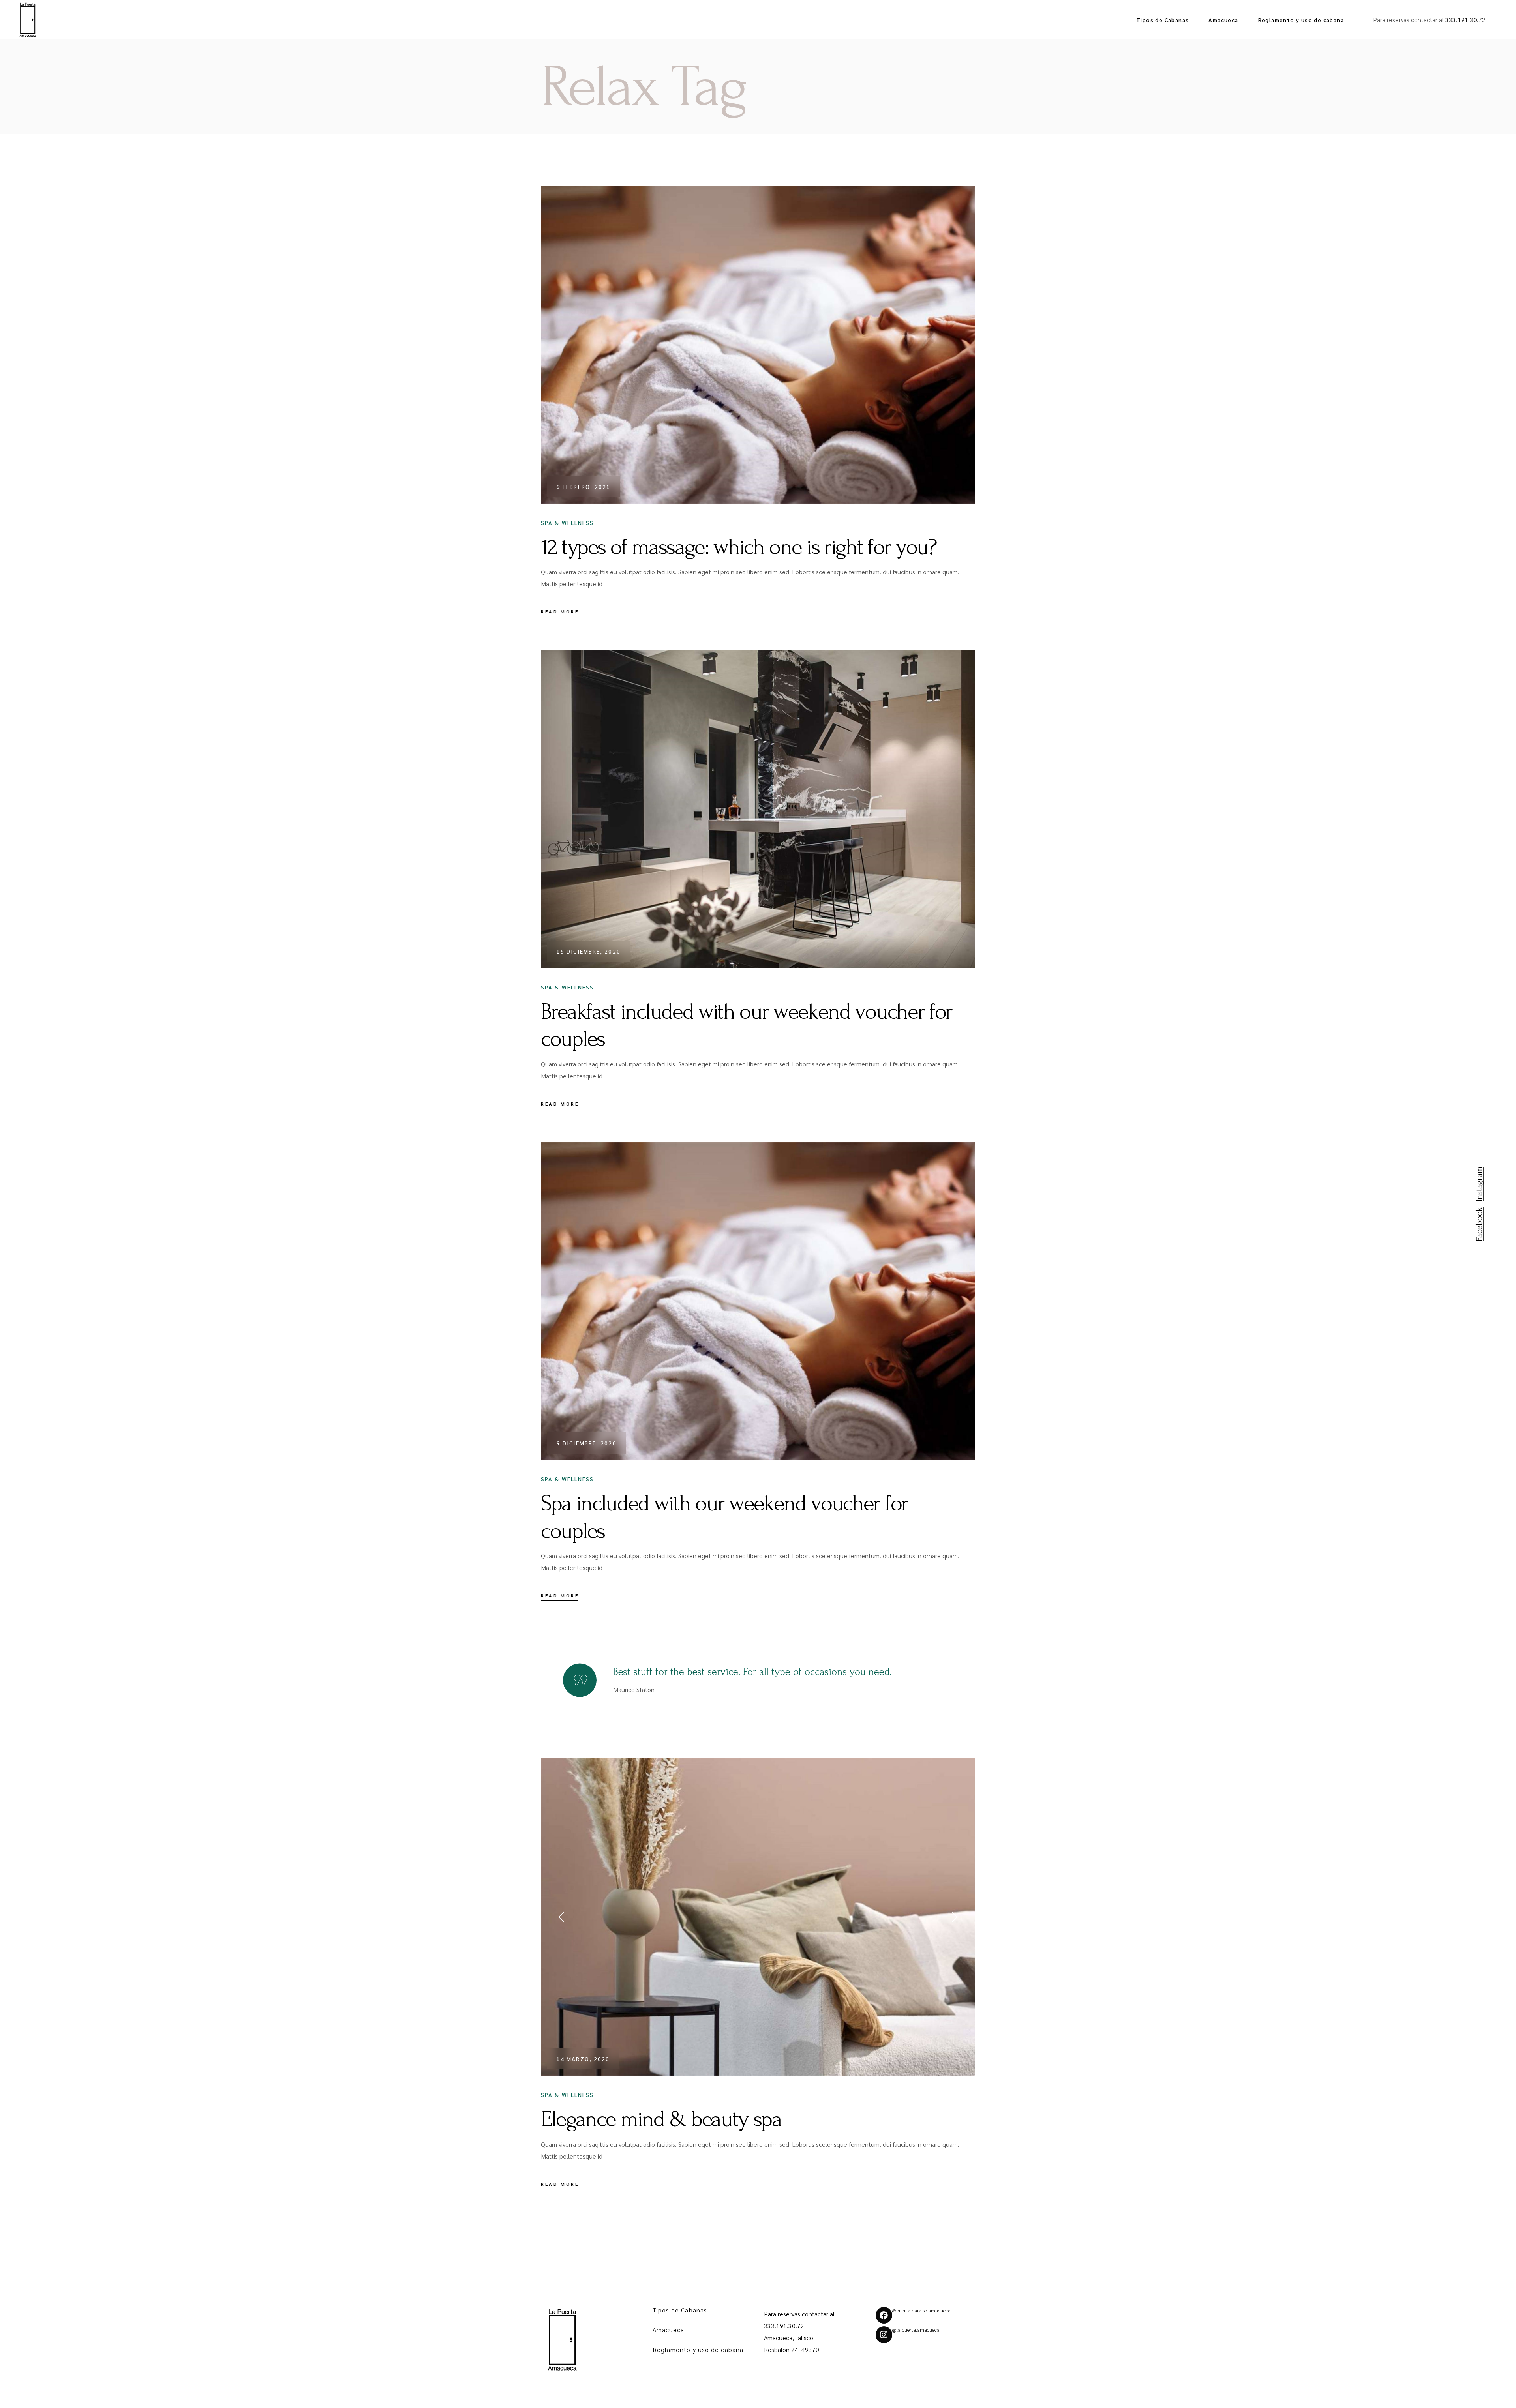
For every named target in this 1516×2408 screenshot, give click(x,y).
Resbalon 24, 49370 (792, 2349)
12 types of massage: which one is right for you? (739, 547)
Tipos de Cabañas (680, 2310)
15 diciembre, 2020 (589, 951)
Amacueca (669, 2330)
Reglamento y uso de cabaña (698, 2349)
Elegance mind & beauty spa (661, 2119)
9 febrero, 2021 (584, 487)
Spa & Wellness (567, 523)
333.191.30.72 (1465, 20)
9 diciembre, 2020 (587, 1443)
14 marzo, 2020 (583, 2059)
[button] (563, 1917)
